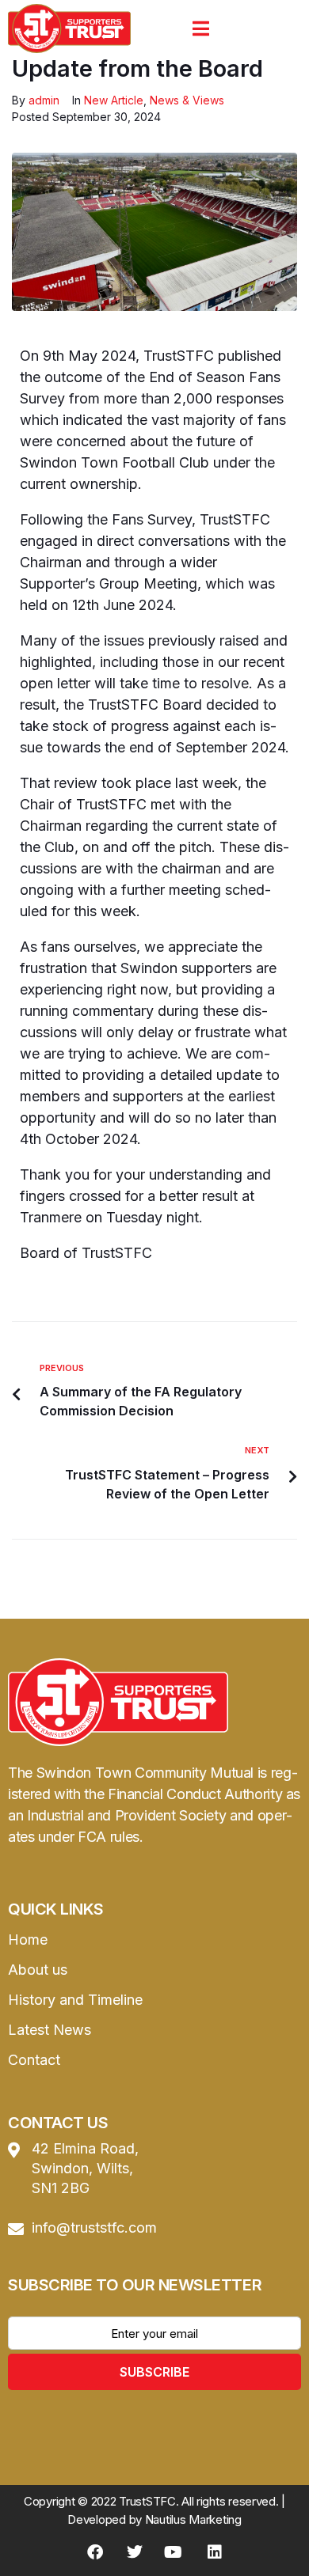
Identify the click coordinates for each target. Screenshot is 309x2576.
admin (44, 100)
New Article (114, 100)
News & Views (187, 100)
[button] (201, 28)
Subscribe (154, 2372)
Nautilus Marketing (193, 2519)
